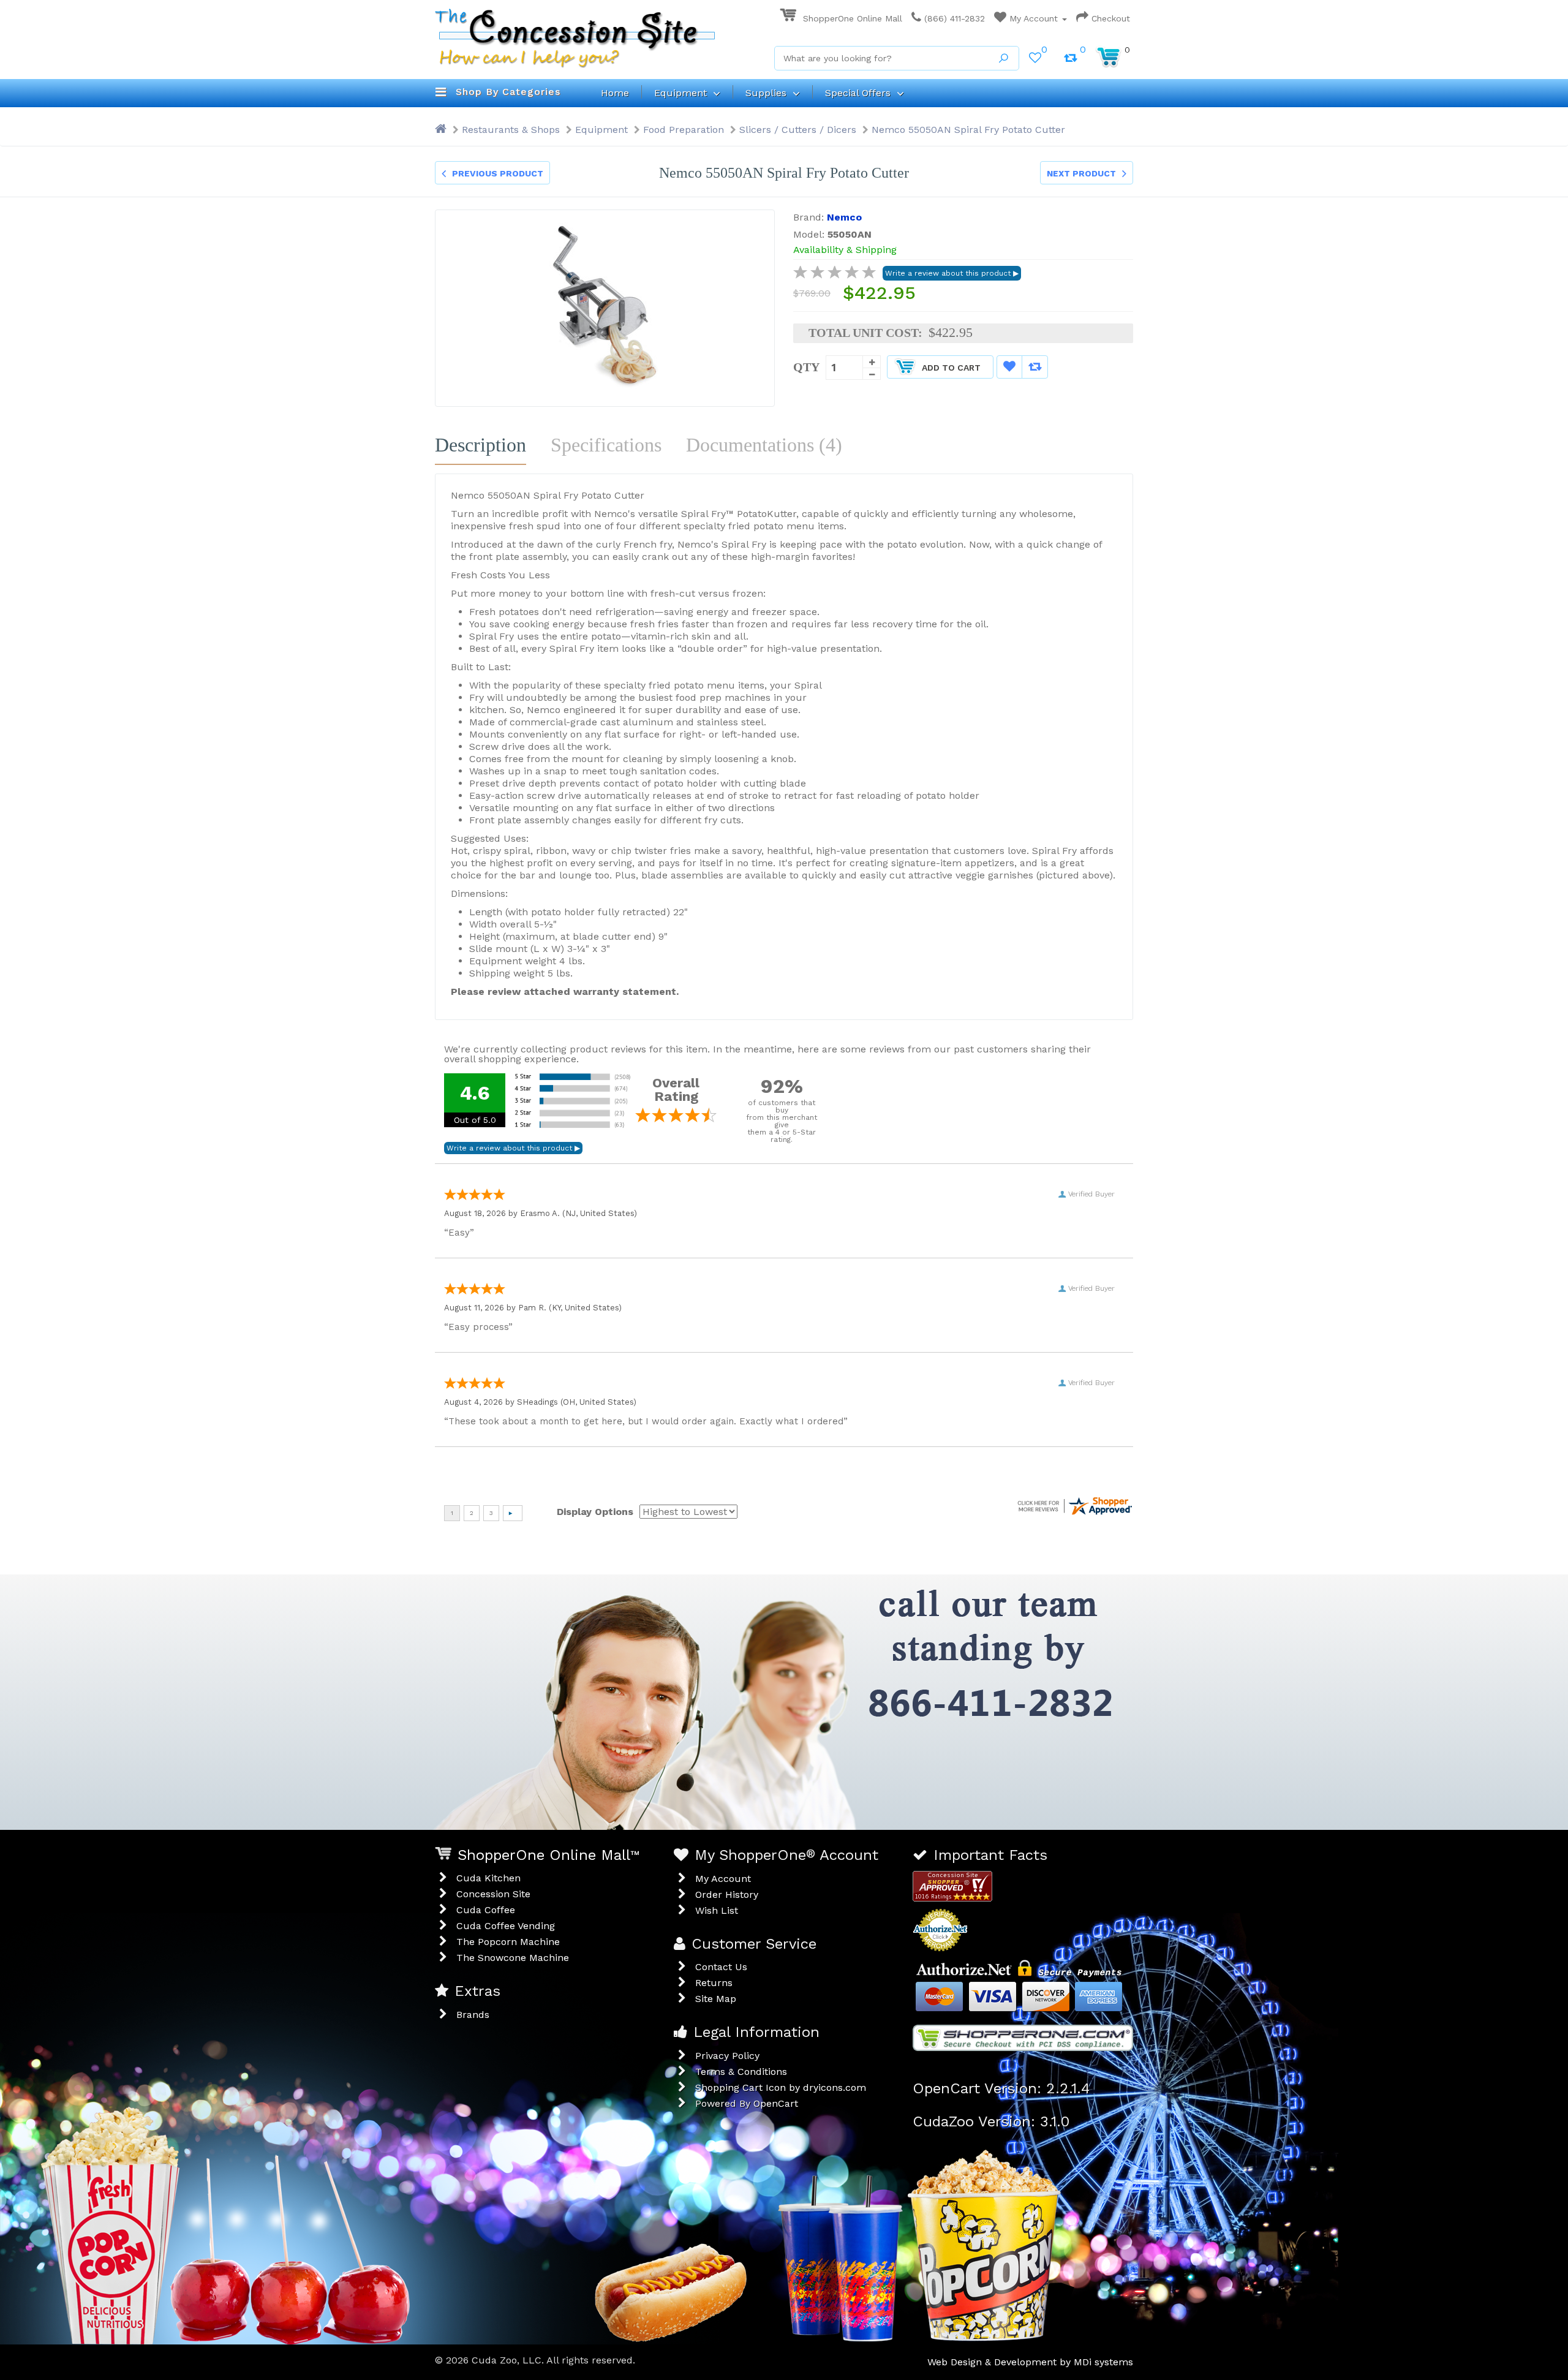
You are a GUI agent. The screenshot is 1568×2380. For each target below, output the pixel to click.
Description (481, 445)
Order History (727, 1895)
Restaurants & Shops (511, 130)
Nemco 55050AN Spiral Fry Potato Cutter (968, 130)
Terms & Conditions (741, 2072)
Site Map (716, 1999)
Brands (473, 2015)
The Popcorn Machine (508, 1942)
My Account (1034, 18)
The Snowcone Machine (513, 1958)
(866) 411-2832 (953, 18)
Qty (806, 367)
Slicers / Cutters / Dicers (798, 130)
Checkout (1109, 18)
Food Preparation (684, 130)
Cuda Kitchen (488, 1878)
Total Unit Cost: (865, 333)
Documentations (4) (764, 445)
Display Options (595, 1512)
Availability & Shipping (845, 250)
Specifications (606, 445)
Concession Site (493, 1894)
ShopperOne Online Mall (851, 18)
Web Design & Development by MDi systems (1030, 2362)
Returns (714, 1983)
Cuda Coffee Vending (506, 1926)
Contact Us (721, 1967)
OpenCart (776, 2103)
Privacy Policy (727, 2056)
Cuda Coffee (486, 1910)
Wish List (717, 1910)
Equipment (601, 130)
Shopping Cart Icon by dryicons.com (781, 2087)
